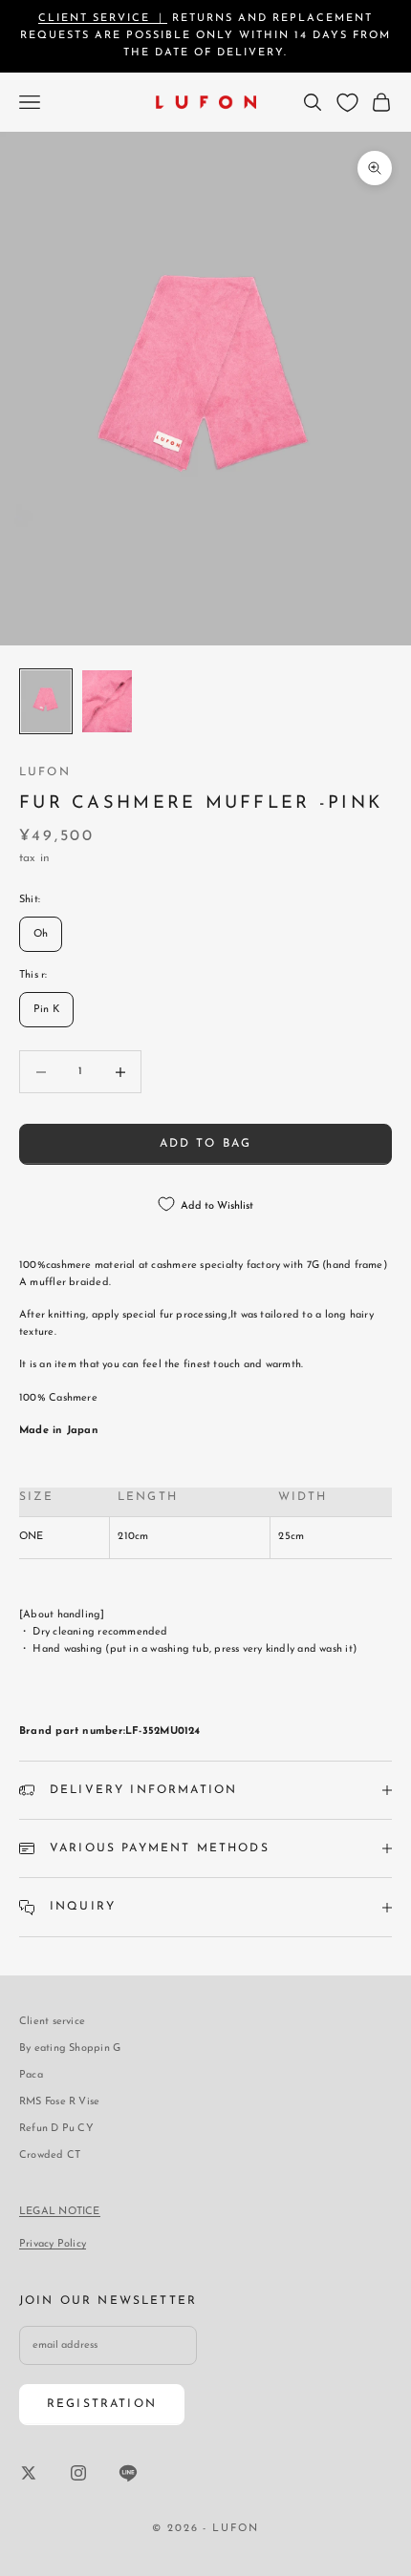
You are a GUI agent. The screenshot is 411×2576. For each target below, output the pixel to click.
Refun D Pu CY (56, 2129)
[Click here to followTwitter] (29, 2473)
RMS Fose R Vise (59, 2102)
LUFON (45, 772)
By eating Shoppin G (70, 2048)
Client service (52, 2022)
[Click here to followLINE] (128, 2473)
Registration (102, 2404)
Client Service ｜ (103, 19)
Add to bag (206, 1144)
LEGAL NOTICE (60, 2212)
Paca (31, 2075)
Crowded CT (50, 2155)
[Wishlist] (347, 103)
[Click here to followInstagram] (78, 2473)
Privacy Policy (53, 2244)
